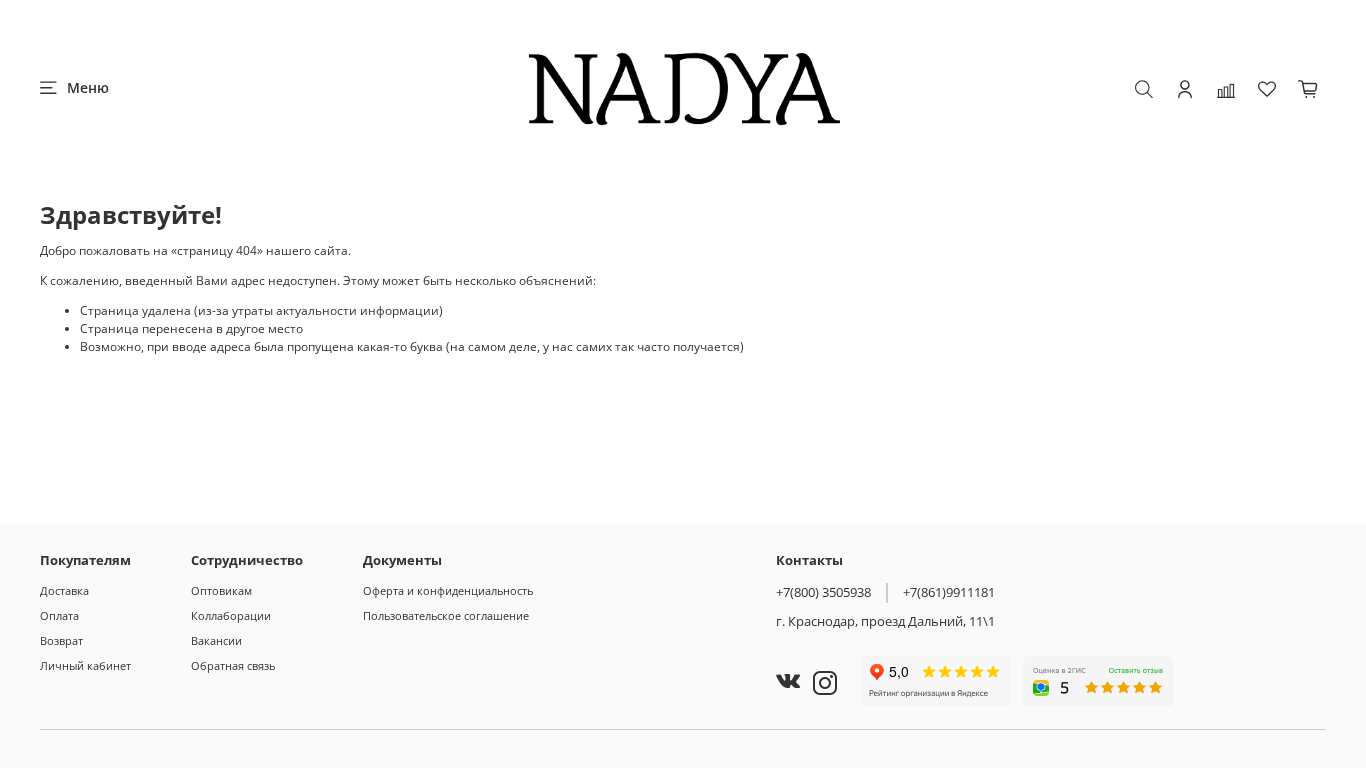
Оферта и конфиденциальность (448, 590)
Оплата (59, 615)
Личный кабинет (85, 665)
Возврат (61, 640)
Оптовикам (221, 590)
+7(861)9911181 (949, 592)
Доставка (64, 590)
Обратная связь (233, 665)
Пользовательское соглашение (446, 615)
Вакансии (216, 640)
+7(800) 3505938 (823, 592)
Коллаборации (231, 615)
